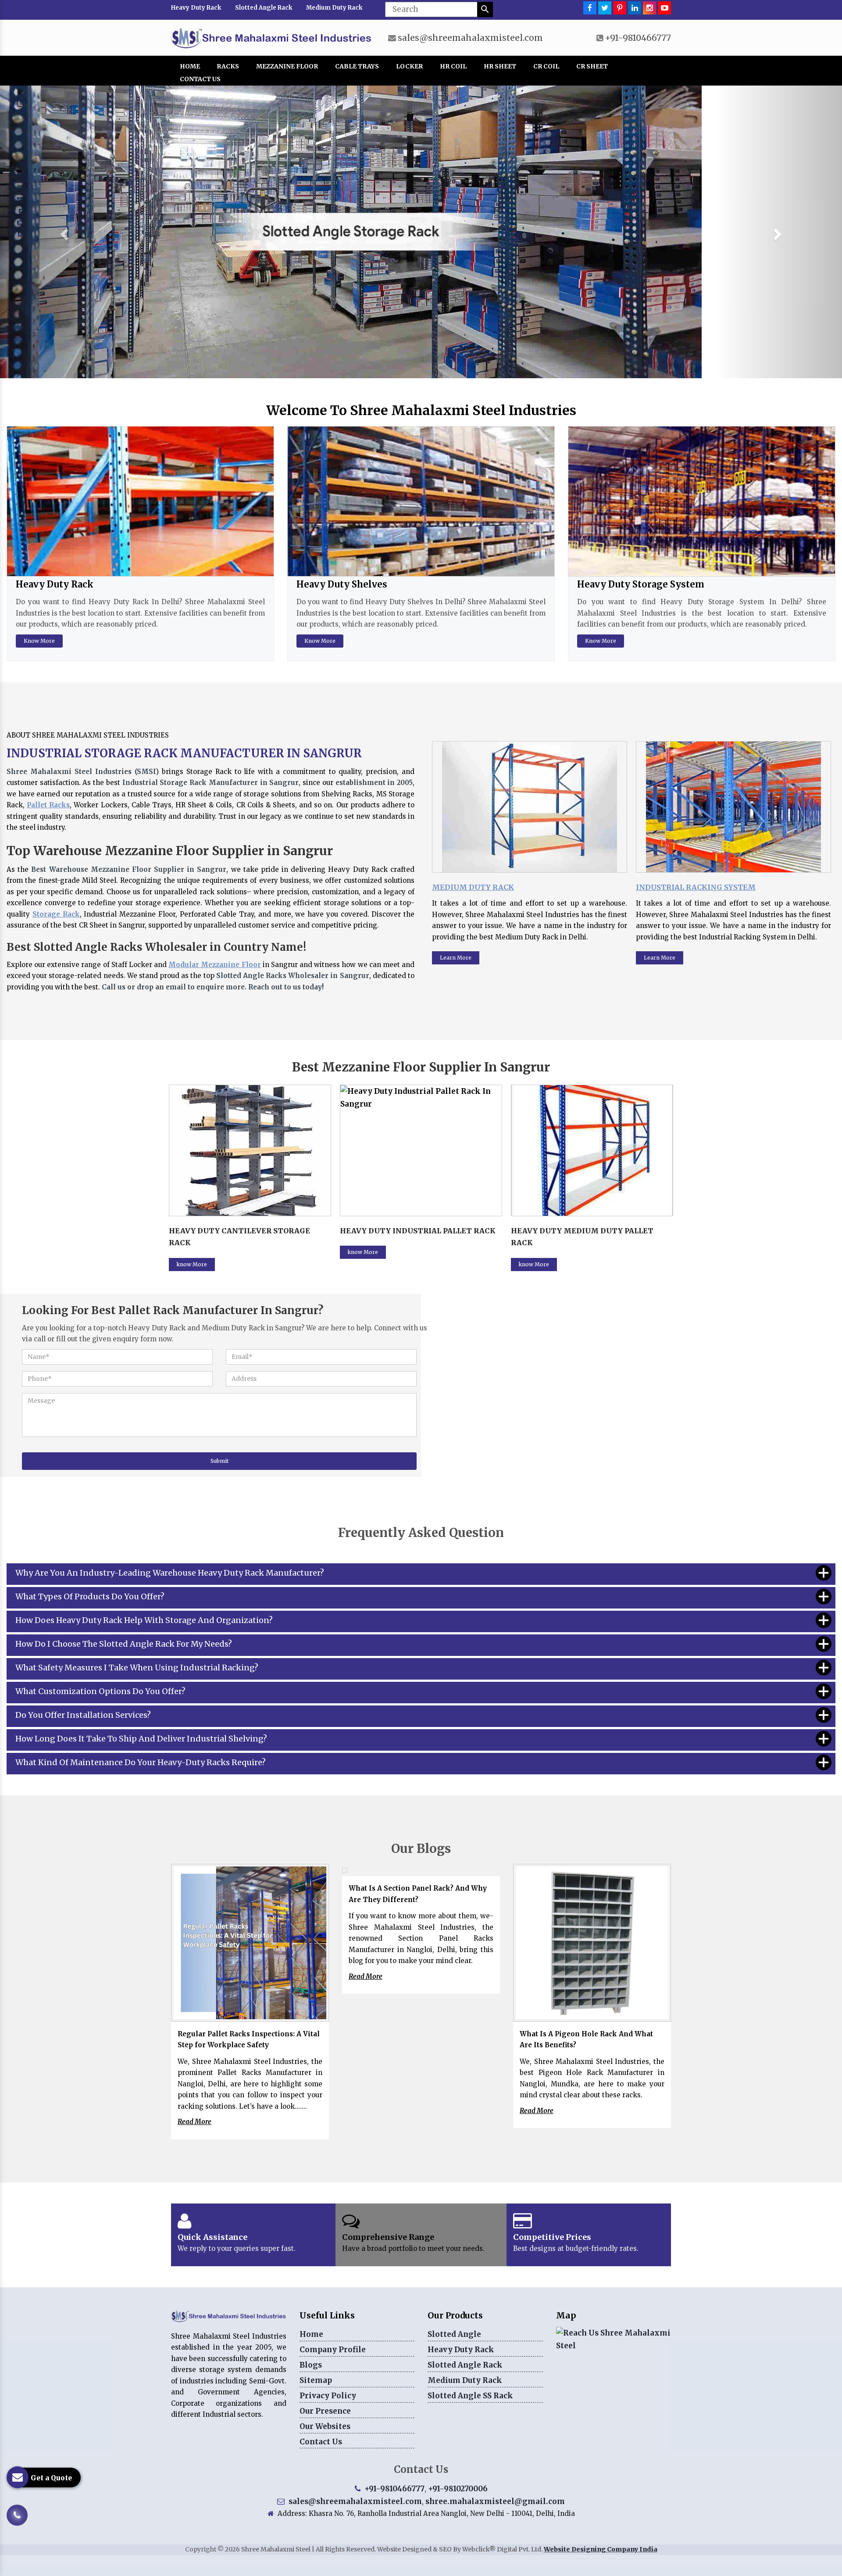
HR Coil (453, 66)
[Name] (485, 9)
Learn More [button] (456, 958)
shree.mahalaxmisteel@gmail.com (495, 2501)
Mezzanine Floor (287, 66)
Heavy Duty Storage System (641, 584)
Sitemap (316, 2380)
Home (190, 66)
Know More (39, 641)
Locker (409, 66)
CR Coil (546, 66)
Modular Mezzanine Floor (214, 965)
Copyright (201, 2549)
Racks (228, 66)
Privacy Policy (328, 2396)
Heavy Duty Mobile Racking (572, 1231)
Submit (219, 1461)
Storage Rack (56, 914)
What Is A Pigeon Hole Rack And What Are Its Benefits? (586, 2040)
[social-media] (590, 8)
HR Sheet (500, 66)
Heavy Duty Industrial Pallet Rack (247, 1231)
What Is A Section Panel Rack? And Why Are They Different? (418, 1894)
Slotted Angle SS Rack (470, 2396)
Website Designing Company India (601, 2549)
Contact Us (200, 79)
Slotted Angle (454, 2334)
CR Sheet (592, 66)
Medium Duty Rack (334, 8)
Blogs (311, 2365)
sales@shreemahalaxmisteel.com (470, 38)
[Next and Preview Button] (63, 232)
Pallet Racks (48, 805)
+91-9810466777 (638, 38)
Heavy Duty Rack (196, 8)
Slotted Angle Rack (264, 8)
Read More (194, 2122)
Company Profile (333, 2350)
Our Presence (325, 2411)
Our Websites (325, 2426)
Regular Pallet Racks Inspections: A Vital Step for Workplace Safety (249, 2040)
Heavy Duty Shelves (342, 584)
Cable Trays (357, 66)
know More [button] (192, 1252)
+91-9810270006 (458, 2489)
